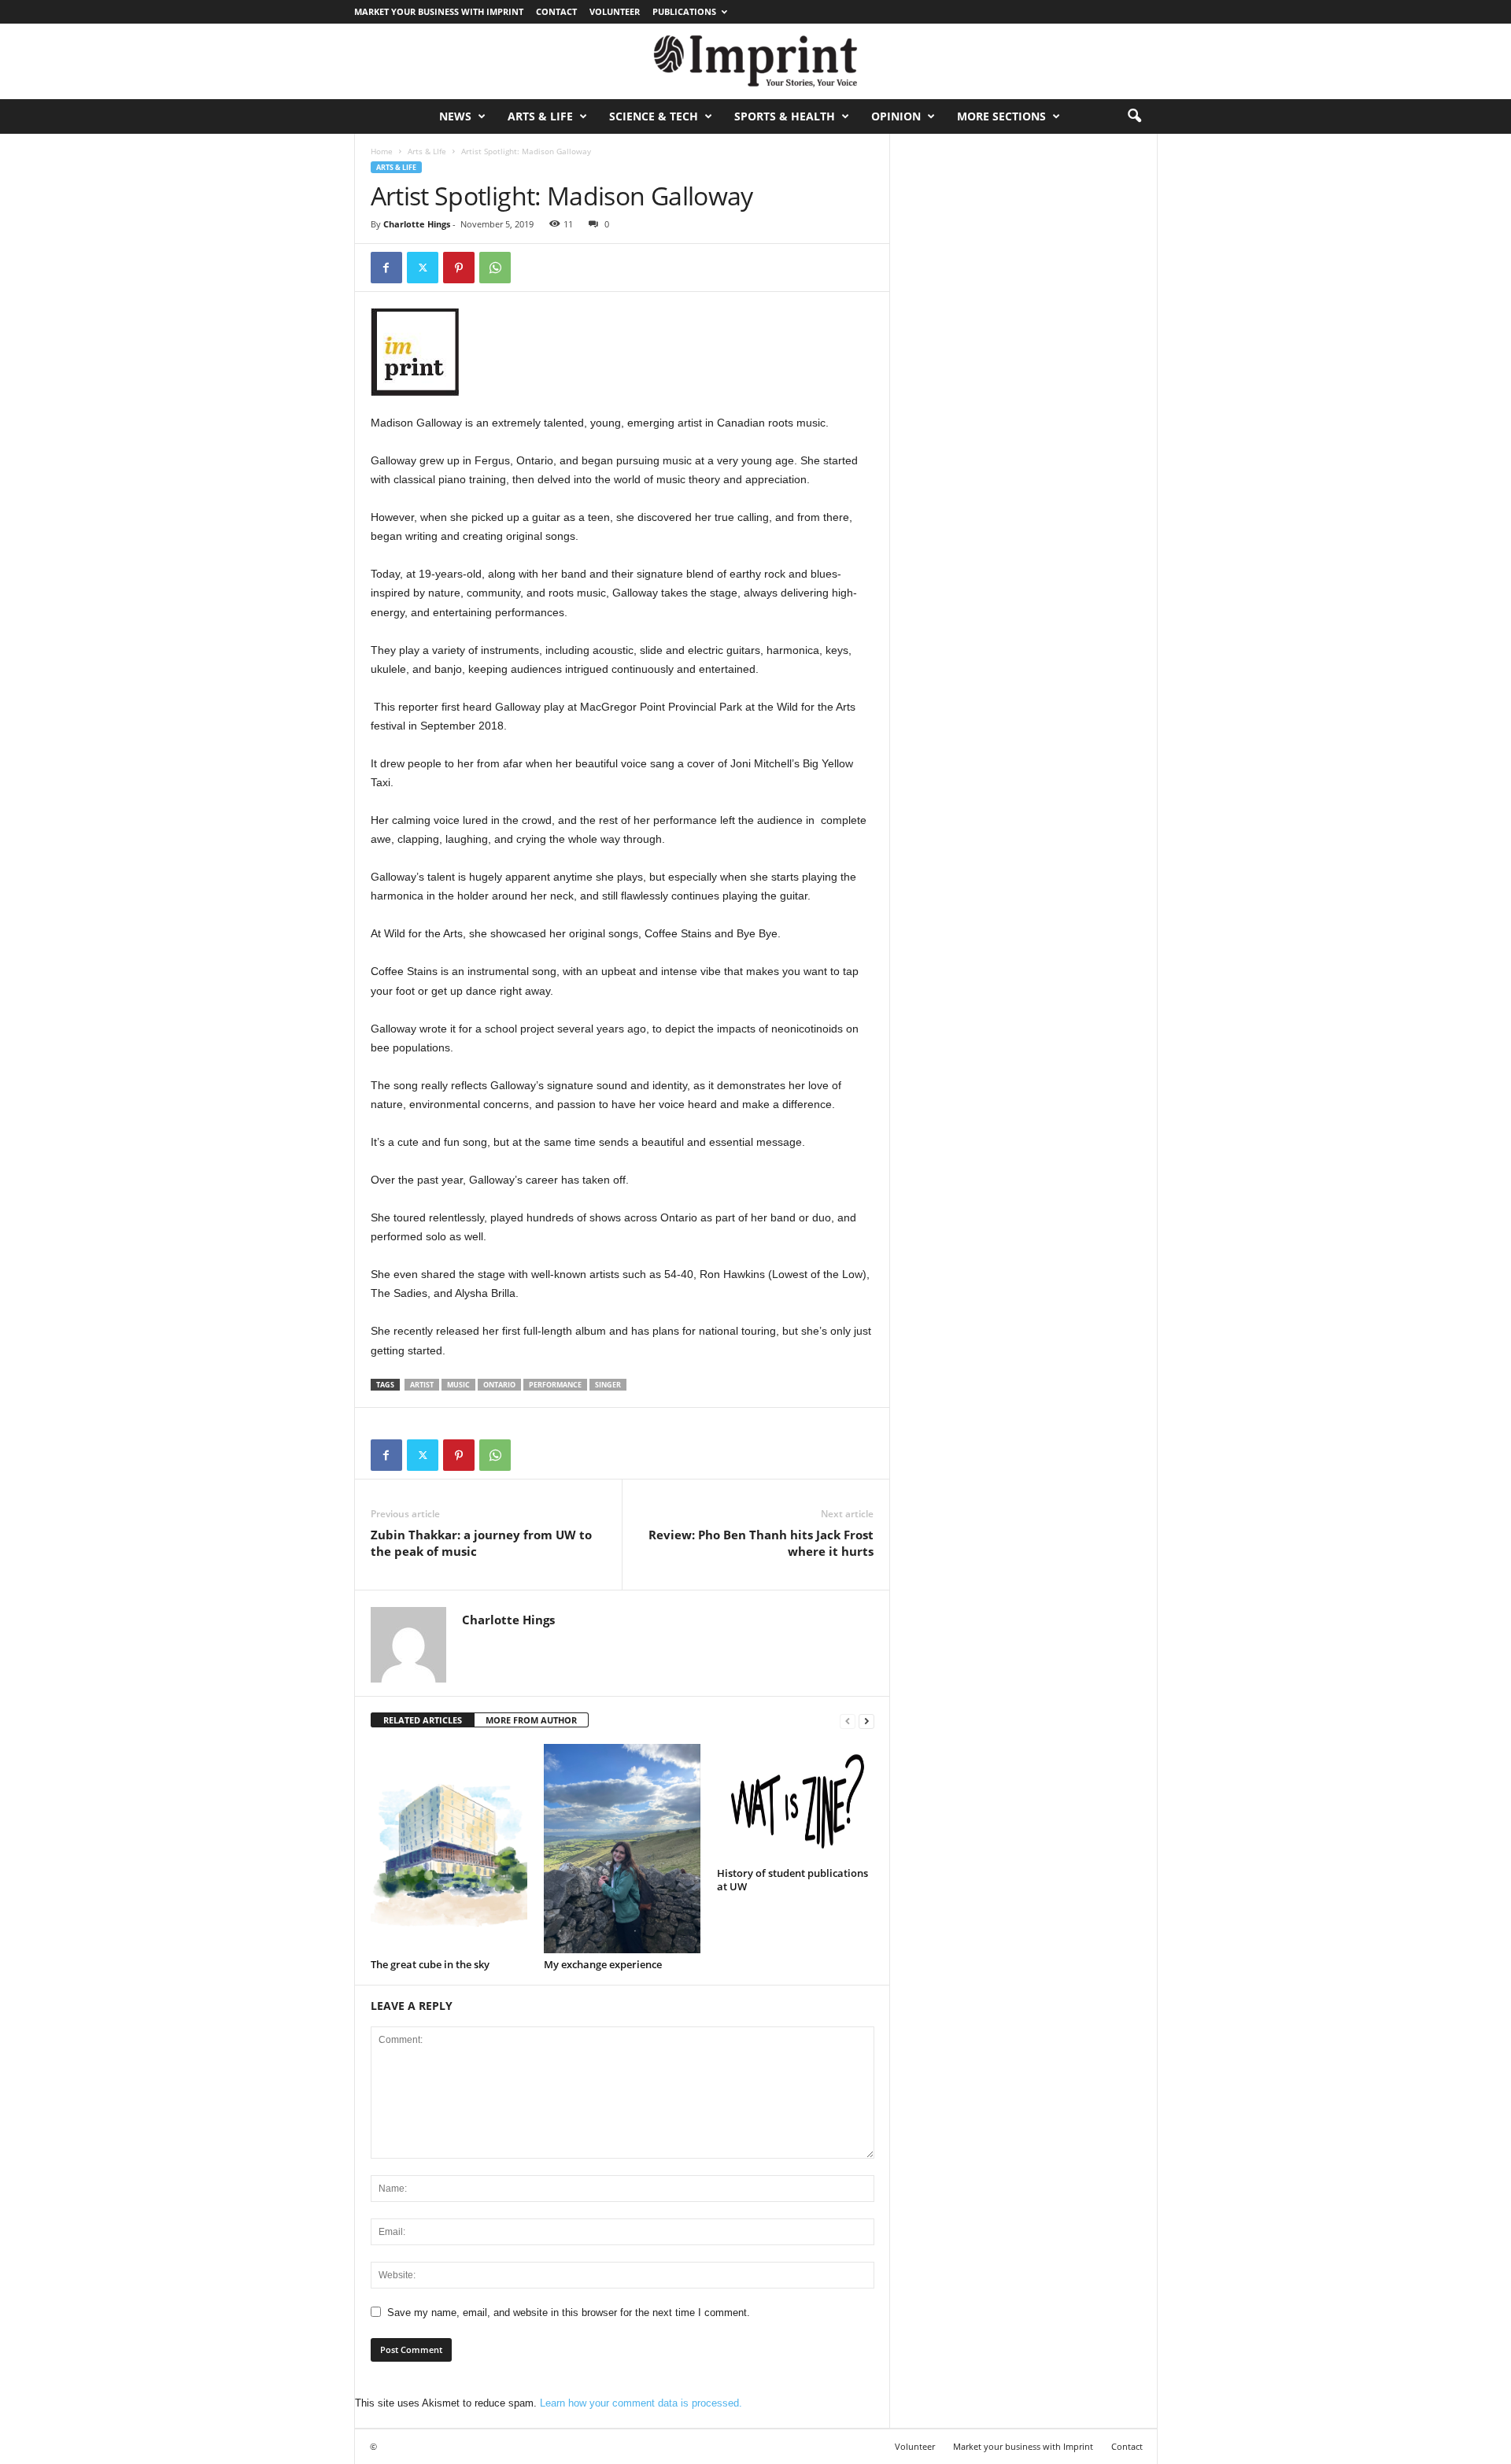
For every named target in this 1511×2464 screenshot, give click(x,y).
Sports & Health (785, 116)
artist (422, 1385)
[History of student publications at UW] (796, 1803)
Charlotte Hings (417, 224)
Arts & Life (540, 116)
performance (555, 1385)
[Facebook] (386, 268)
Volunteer (615, 11)
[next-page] (866, 1721)
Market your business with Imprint (439, 11)
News (455, 116)
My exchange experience (603, 1964)
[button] (1134, 116)
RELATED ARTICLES (423, 1720)
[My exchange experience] (623, 1849)
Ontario (499, 1385)
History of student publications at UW (792, 1880)
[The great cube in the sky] (449, 1849)
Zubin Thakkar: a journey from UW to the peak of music (481, 1543)
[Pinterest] (459, 268)
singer (608, 1385)
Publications (684, 11)
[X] (423, 268)
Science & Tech (654, 116)
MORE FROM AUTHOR (531, 1720)
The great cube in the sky (430, 1964)
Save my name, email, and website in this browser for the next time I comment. (569, 2313)
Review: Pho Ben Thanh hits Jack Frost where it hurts (761, 1543)
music (458, 1385)
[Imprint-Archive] (755, 61)
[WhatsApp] (495, 268)
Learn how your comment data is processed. (641, 2403)
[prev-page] (848, 1721)
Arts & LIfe (427, 151)
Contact (556, 11)
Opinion (896, 116)
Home (382, 151)
